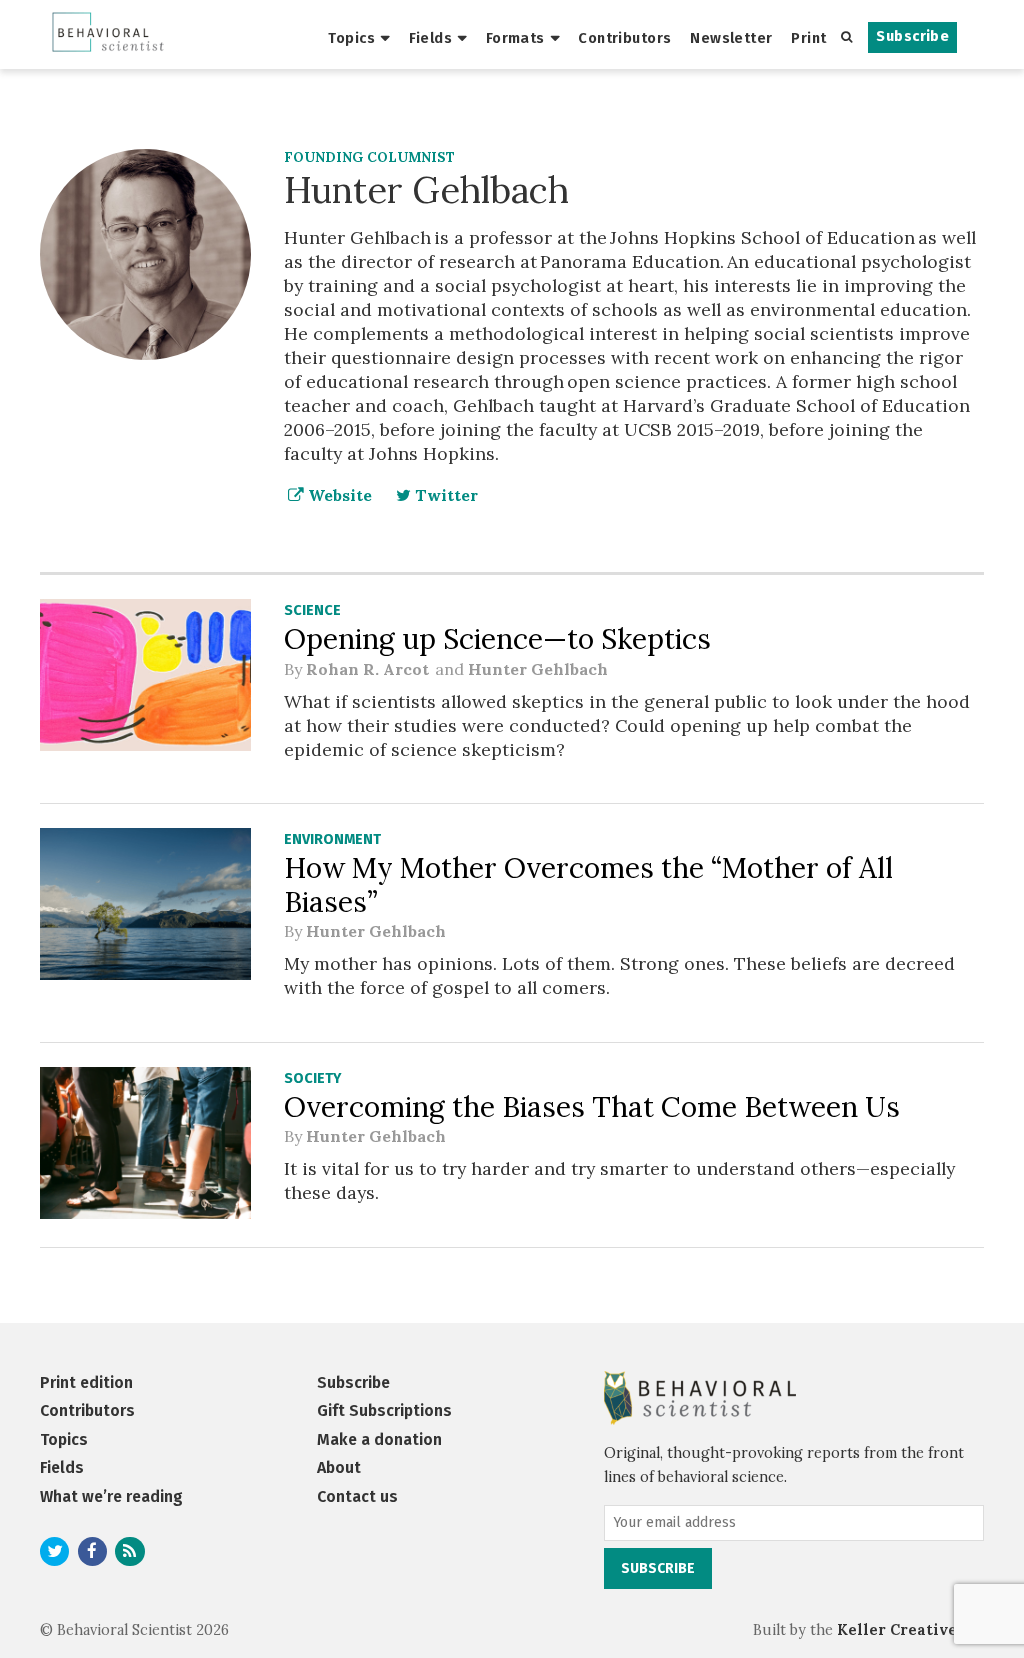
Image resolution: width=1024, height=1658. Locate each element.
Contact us (357, 1496)
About (339, 1467)
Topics (351, 38)
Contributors (624, 38)
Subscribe (912, 36)
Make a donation (379, 1439)
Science (312, 610)
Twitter (444, 495)
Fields (431, 38)
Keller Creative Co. (910, 1630)
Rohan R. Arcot (368, 669)
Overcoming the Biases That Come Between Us (592, 1107)
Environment (332, 839)
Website (338, 495)
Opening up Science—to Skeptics (497, 639)
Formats (515, 38)
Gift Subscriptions (384, 1410)
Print (808, 38)
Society (312, 1078)
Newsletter (731, 38)
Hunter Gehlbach (538, 669)
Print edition (86, 1382)
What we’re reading (111, 1496)
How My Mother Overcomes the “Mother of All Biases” (588, 885)
